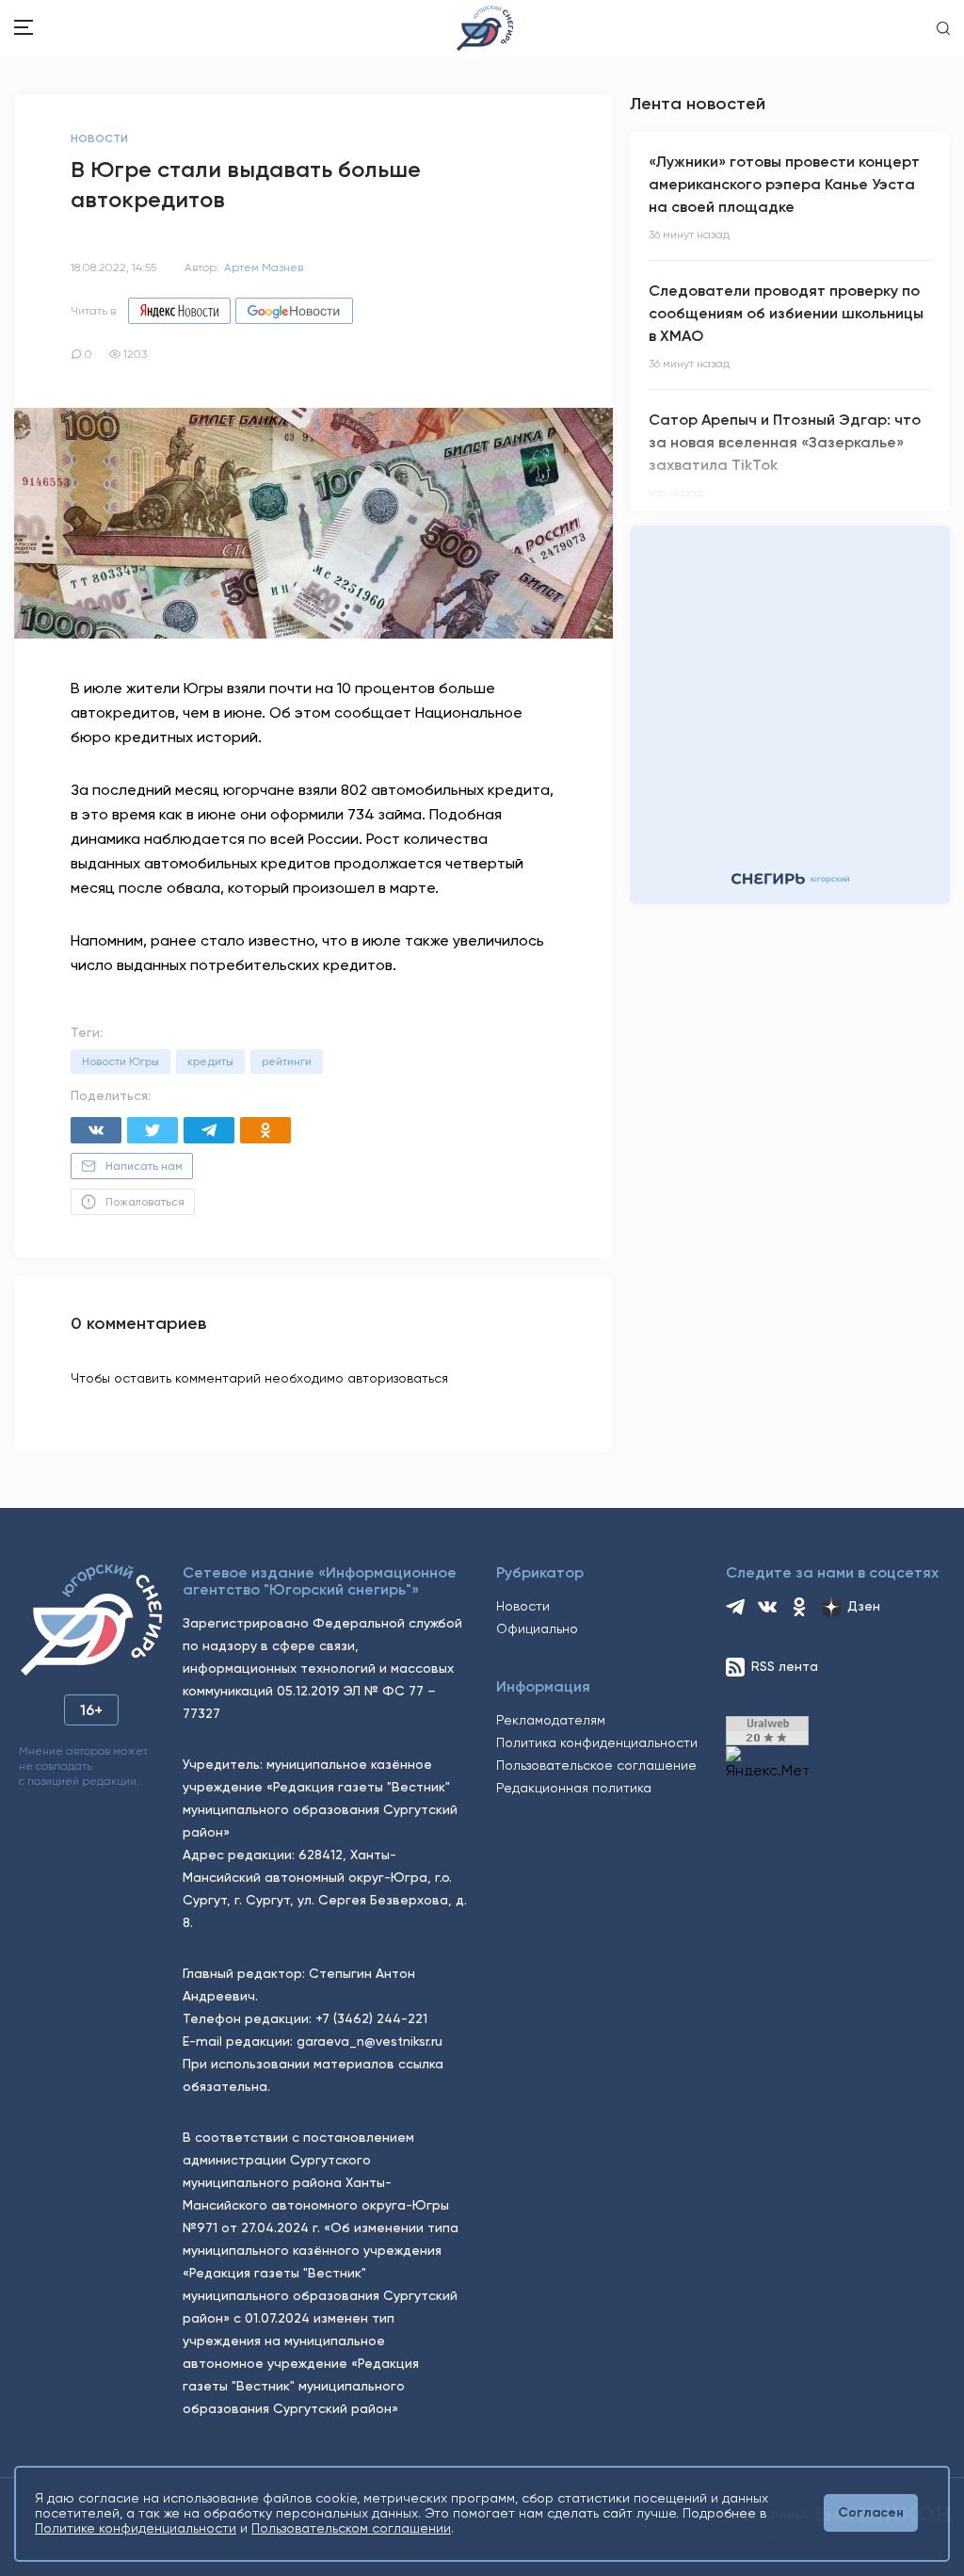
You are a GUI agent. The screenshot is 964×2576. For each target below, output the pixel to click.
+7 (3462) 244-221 (371, 2018)
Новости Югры (120, 1061)
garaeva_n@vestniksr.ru (370, 2041)
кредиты (210, 1061)
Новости (523, 1606)
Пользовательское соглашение (596, 1765)
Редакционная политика (574, 1788)
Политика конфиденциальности (597, 1742)
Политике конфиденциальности (136, 2528)
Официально (537, 1628)
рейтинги (287, 1061)
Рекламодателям (551, 1720)
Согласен (871, 2512)
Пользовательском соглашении (351, 2528)
